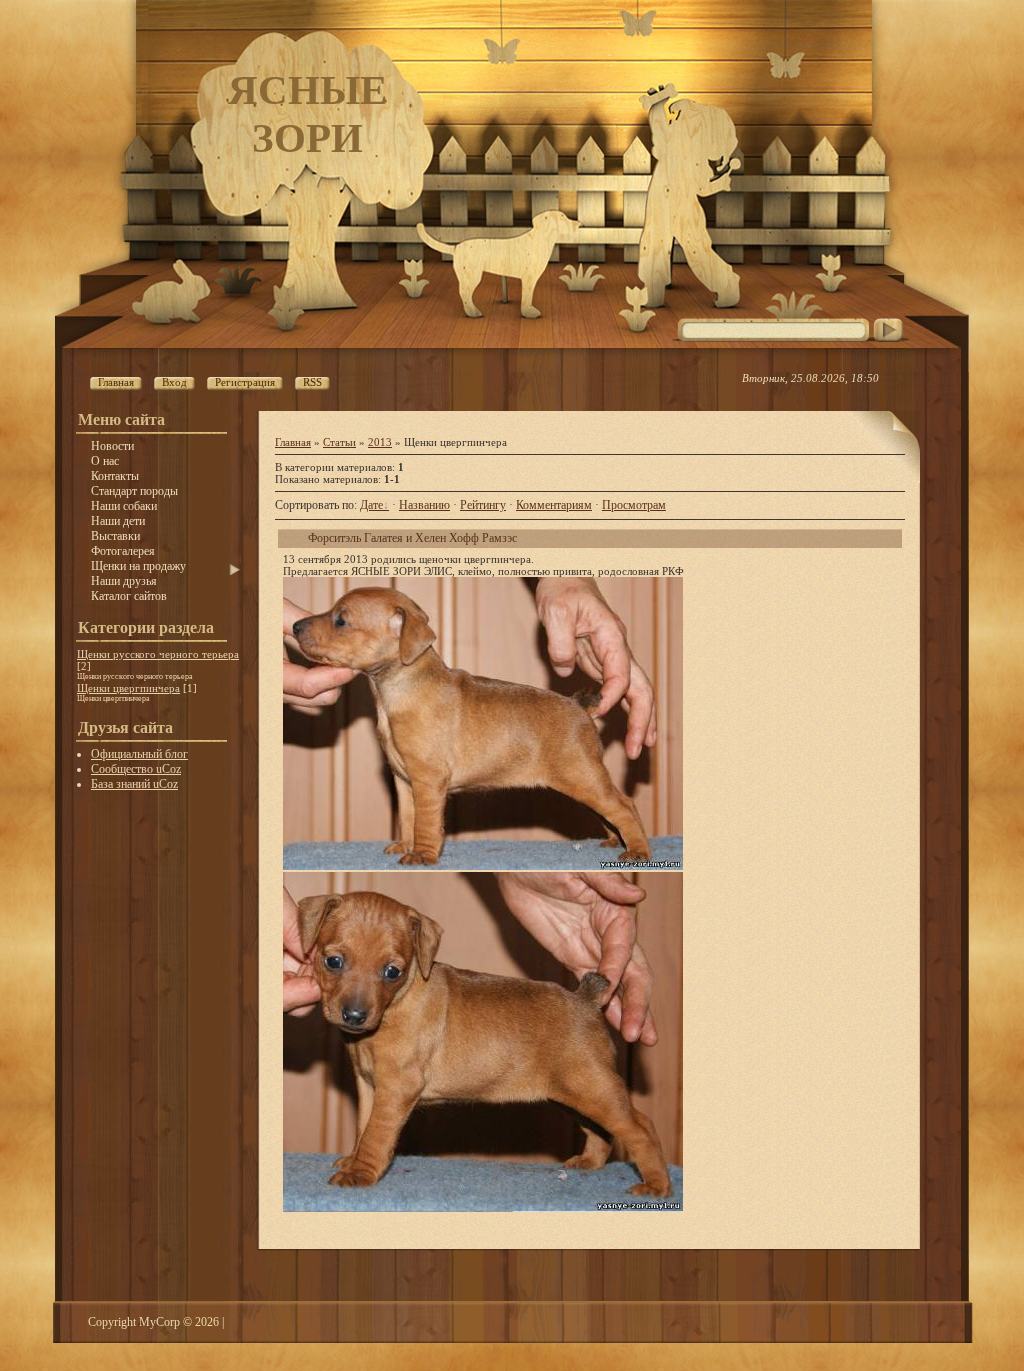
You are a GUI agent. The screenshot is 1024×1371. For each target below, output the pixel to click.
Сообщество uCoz (136, 769)
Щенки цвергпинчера (128, 688)
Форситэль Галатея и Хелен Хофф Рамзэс (412, 538)
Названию (424, 505)
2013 (380, 442)
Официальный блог (139, 754)
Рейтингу (483, 505)
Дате (371, 505)
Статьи (339, 442)
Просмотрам (634, 505)
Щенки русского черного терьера (158, 654)
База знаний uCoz (134, 784)
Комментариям (554, 505)
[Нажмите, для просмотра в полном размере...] (483, 866)
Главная (293, 442)
